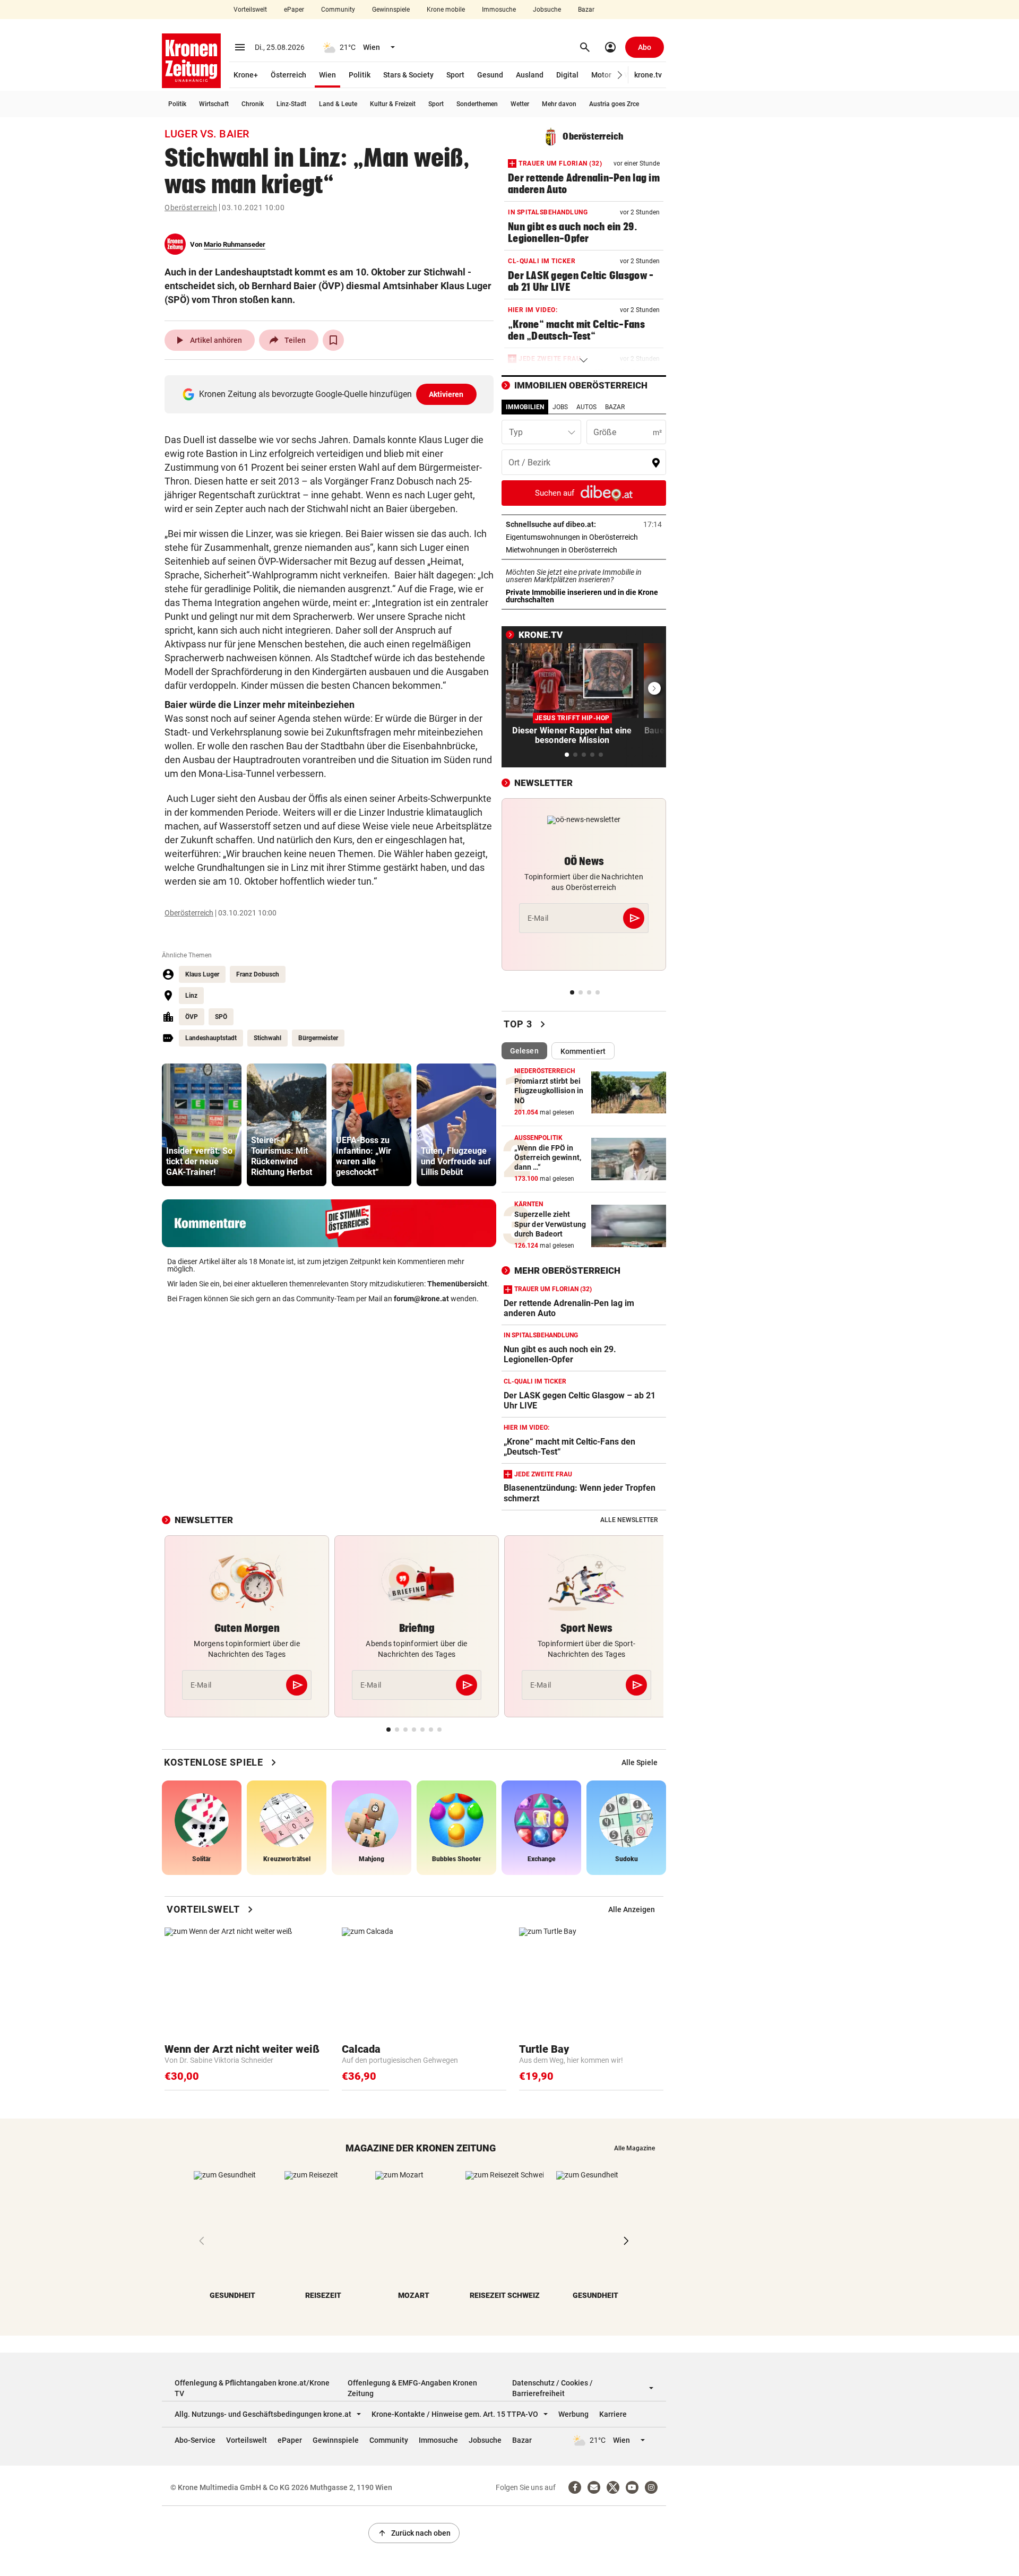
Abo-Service (195, 2440)
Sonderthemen (477, 104)
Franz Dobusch (258, 974)
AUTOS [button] (586, 407)
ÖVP (192, 1017)
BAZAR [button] (615, 407)
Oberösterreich (191, 208)
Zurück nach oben (414, 2533)
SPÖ (221, 1017)
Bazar (586, 10)
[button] (620, 75)
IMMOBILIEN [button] (525, 407)
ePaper (294, 10)
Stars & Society (408, 75)
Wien (327, 75)
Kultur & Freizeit (393, 104)
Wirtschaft (214, 104)
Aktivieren (446, 394)
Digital (567, 75)
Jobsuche (547, 10)
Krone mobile (446, 10)
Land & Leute (338, 104)
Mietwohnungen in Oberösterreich (584, 550)
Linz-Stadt (291, 104)
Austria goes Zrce (614, 104)
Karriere (613, 2414)
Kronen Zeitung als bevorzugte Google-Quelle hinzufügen (331, 394)
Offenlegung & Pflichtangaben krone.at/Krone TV (252, 2388)
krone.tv (648, 75)
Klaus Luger (202, 974)
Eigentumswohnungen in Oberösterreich (584, 537)
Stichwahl (267, 1038)
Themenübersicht (457, 1284)
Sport (455, 75)
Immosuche (499, 10)
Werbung (573, 2414)
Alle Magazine (634, 2148)
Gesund (490, 75)
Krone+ (246, 75)
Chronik (253, 104)
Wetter (520, 104)
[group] (202, 1125)
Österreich (288, 75)
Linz (191, 996)
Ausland (530, 75)
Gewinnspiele (391, 10)
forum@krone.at (421, 1299)
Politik (360, 75)
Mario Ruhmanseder (235, 244)
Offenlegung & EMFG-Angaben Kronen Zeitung (412, 2388)
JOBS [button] (560, 407)
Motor (601, 75)
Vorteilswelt (250, 10)
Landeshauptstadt (211, 1038)
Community (338, 10)
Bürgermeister (318, 1038)
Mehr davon (559, 104)
